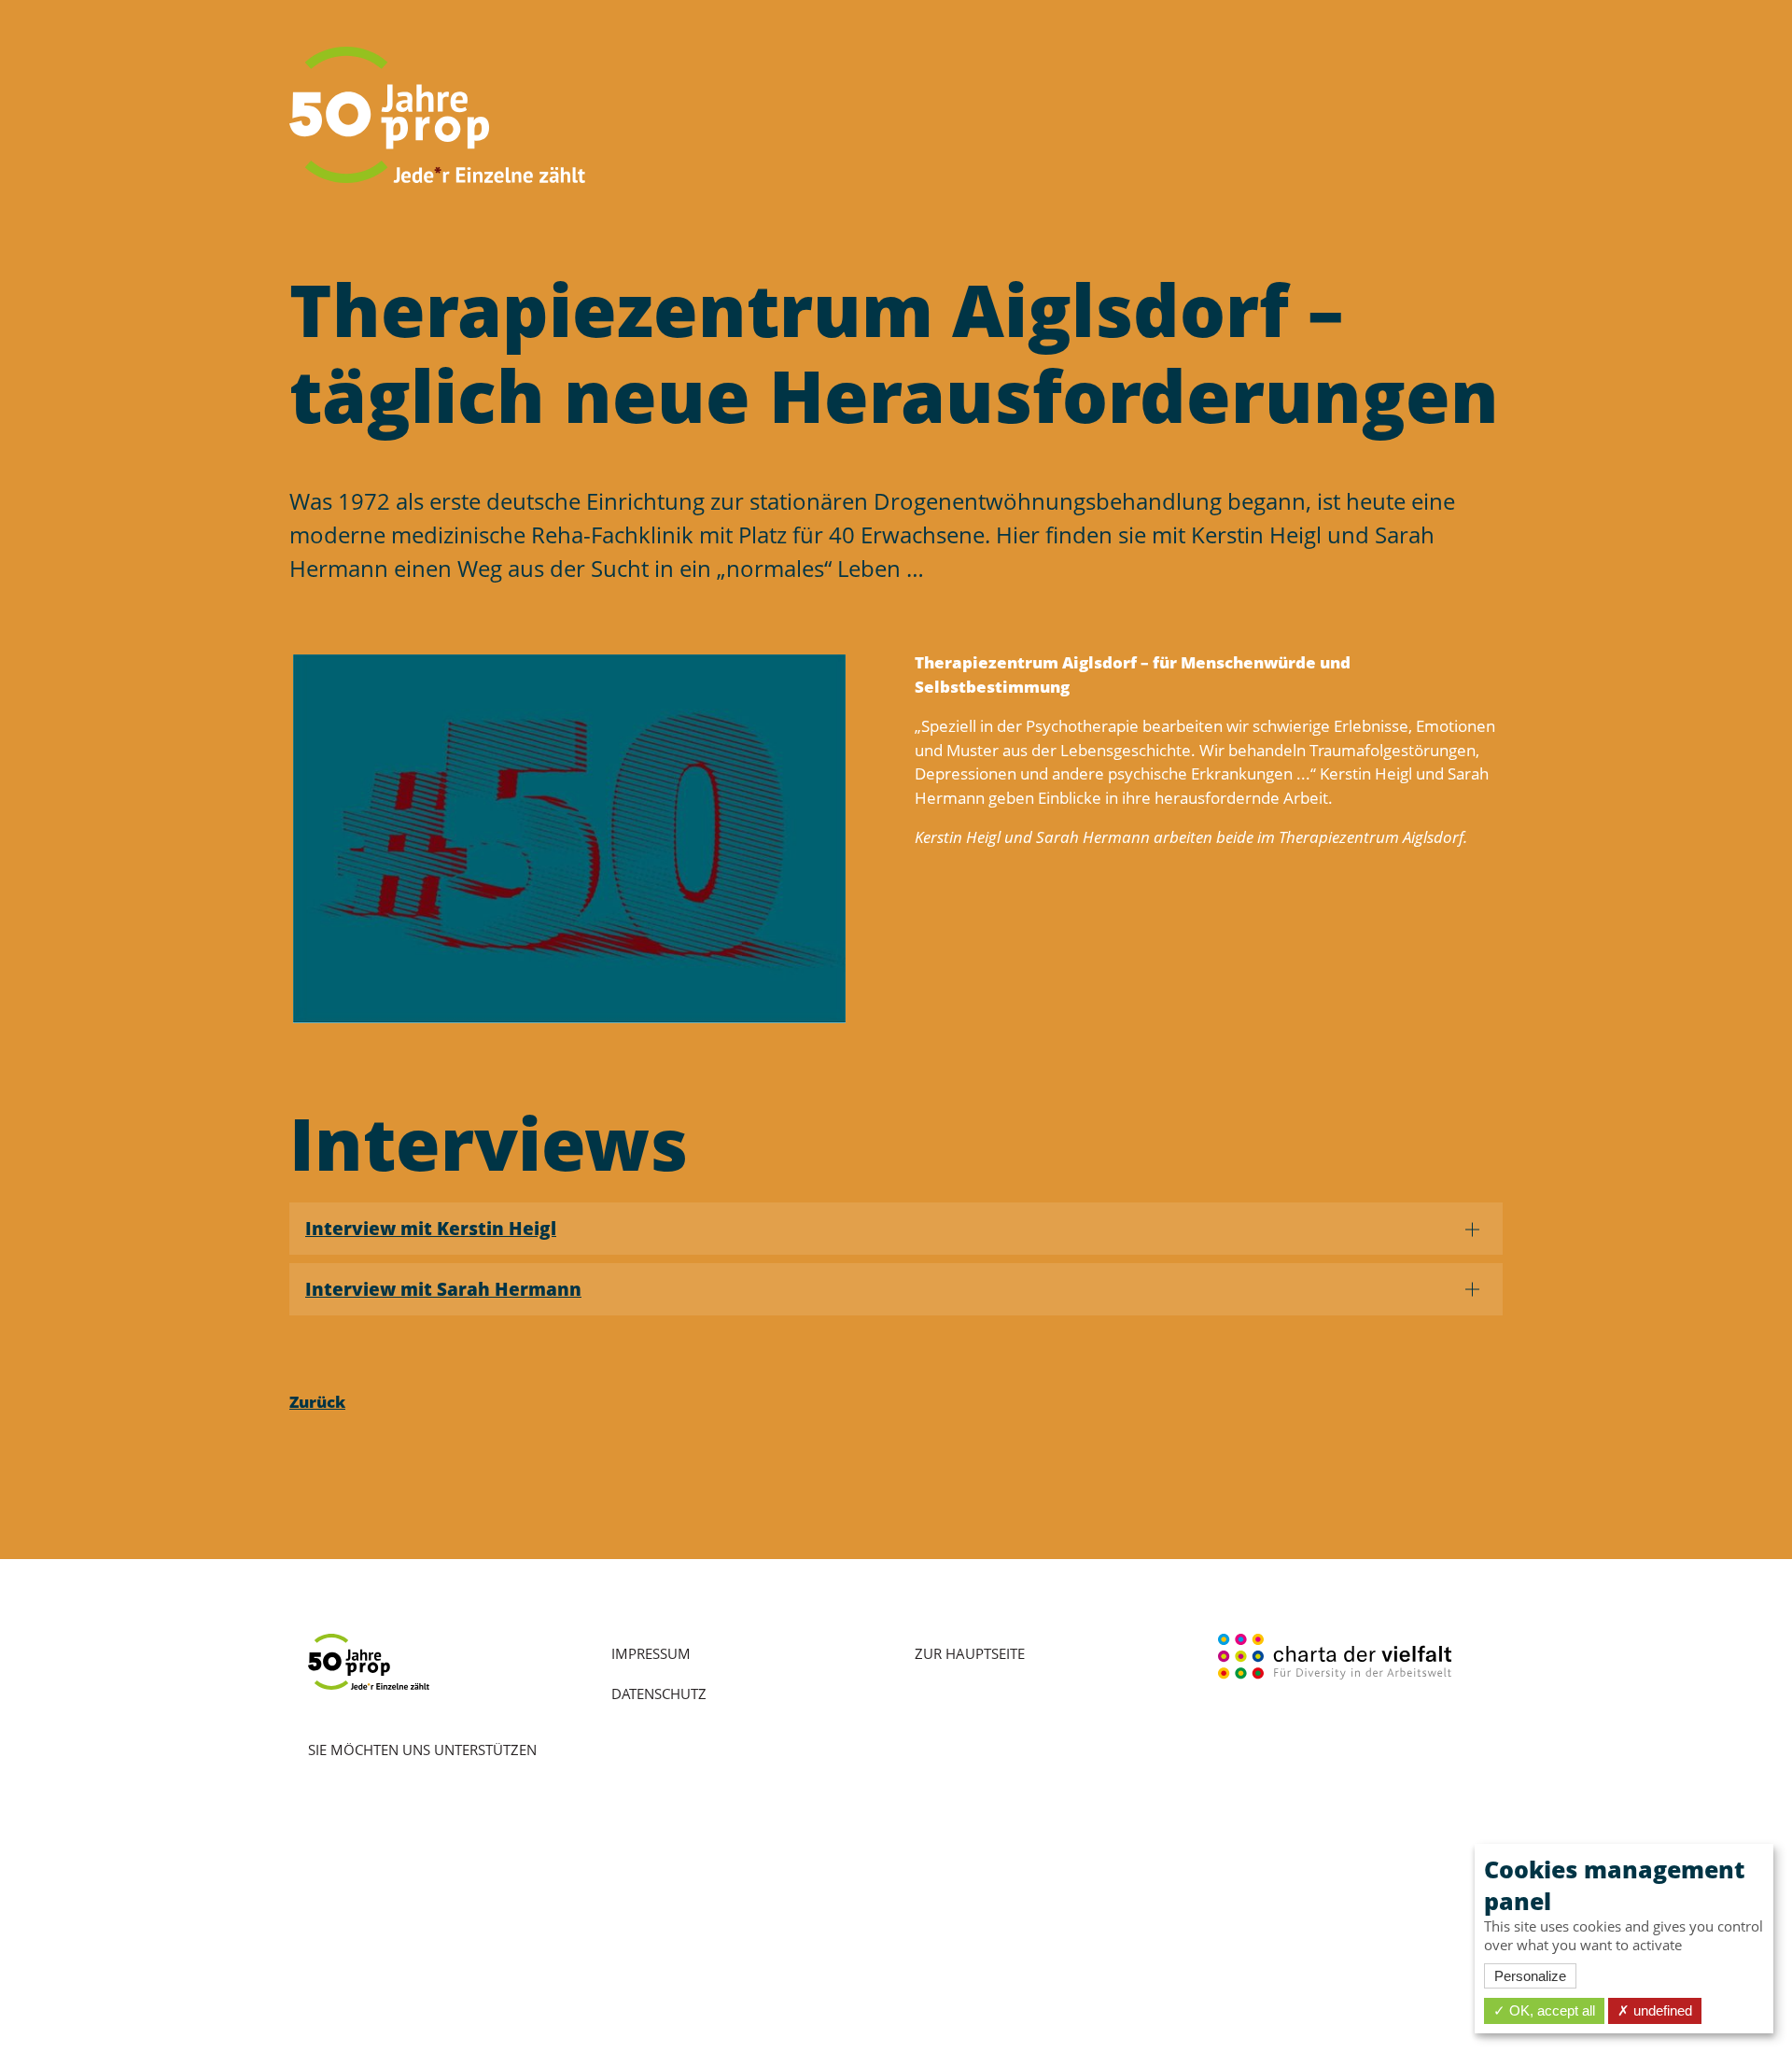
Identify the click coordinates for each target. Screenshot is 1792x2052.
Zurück (317, 1402)
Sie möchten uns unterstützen (422, 1750)
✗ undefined (1655, 2010)
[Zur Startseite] (437, 115)
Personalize (1530, 1976)
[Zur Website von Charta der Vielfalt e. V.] (1335, 1655)
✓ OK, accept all (1544, 2010)
